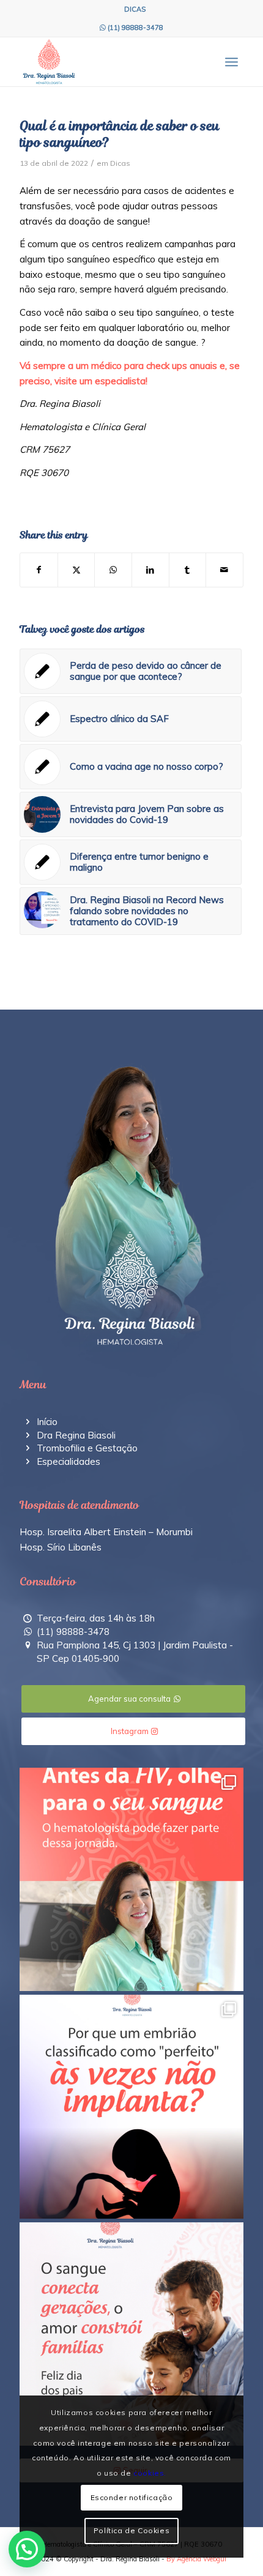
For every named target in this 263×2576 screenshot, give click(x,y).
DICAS (135, 9)
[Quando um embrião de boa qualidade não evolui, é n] (131, 2107)
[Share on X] (76, 570)
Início (47, 1422)
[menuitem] (135, 9)
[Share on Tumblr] (188, 570)
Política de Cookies (131, 2530)
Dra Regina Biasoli (76, 1435)
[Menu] (232, 62)
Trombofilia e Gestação (87, 1448)
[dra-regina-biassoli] (109, 62)
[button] (27, 2549)
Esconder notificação (132, 2497)
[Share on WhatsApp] (113, 570)
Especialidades (69, 1461)
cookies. (150, 2473)
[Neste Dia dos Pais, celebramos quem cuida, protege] (131, 2334)
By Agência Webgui (196, 2559)
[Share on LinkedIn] (150, 570)
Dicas (120, 163)
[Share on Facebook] (39, 570)
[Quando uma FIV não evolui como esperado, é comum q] (131, 1880)
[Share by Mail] (224, 570)
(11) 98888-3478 (135, 28)
